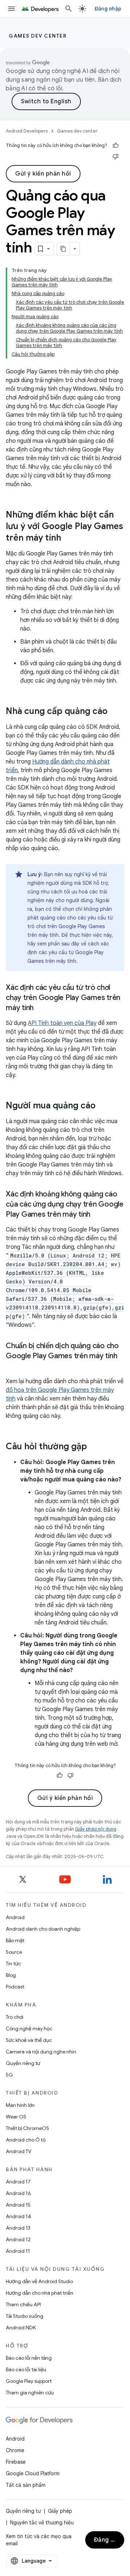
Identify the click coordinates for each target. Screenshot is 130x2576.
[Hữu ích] (116, 146)
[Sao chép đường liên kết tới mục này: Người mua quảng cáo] (103, 1106)
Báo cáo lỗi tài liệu (26, 2369)
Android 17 (18, 2182)
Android (15, 1917)
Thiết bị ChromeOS (27, 2128)
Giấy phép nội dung (96, 1829)
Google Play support (29, 2381)
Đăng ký (106, 2540)
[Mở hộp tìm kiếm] (69, 9)
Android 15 (18, 2205)
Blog (11, 1975)
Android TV (19, 2151)
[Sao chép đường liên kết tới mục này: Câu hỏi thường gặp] (94, 1447)
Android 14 (18, 2216)
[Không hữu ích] (116, 156)
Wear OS (16, 2117)
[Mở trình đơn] (12, 9)
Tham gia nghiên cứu (30, 2393)
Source (14, 1952)
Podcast (15, 1987)
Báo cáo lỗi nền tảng (29, 2358)
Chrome (15, 2450)
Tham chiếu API (23, 2304)
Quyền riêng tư (23, 2063)
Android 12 (18, 2239)
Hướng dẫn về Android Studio (39, 2281)
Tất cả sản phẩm (26, 2485)
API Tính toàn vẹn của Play (62, 1023)
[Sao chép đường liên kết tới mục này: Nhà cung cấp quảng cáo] (115, 712)
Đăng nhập (108, 9)
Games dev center (38, 36)
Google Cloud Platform (33, 2473)
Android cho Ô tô (26, 2140)
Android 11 (18, 2251)
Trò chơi (15, 2017)
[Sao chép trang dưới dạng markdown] (64, 249)
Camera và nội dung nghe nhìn (41, 2052)
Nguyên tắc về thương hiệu (42, 2523)
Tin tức (13, 1964)
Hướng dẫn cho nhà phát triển (40, 2293)
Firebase (16, 2462)
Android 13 (18, 2228)
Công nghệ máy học (29, 2029)
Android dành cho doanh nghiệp (43, 1929)
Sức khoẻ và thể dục (29, 2040)
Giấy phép (60, 2511)
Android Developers (27, 131)
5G (9, 2075)
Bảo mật (15, 1940)
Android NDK (21, 2328)
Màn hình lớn (20, 2105)
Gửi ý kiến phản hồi (43, 174)
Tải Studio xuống (25, 2316)
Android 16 (18, 2193)
